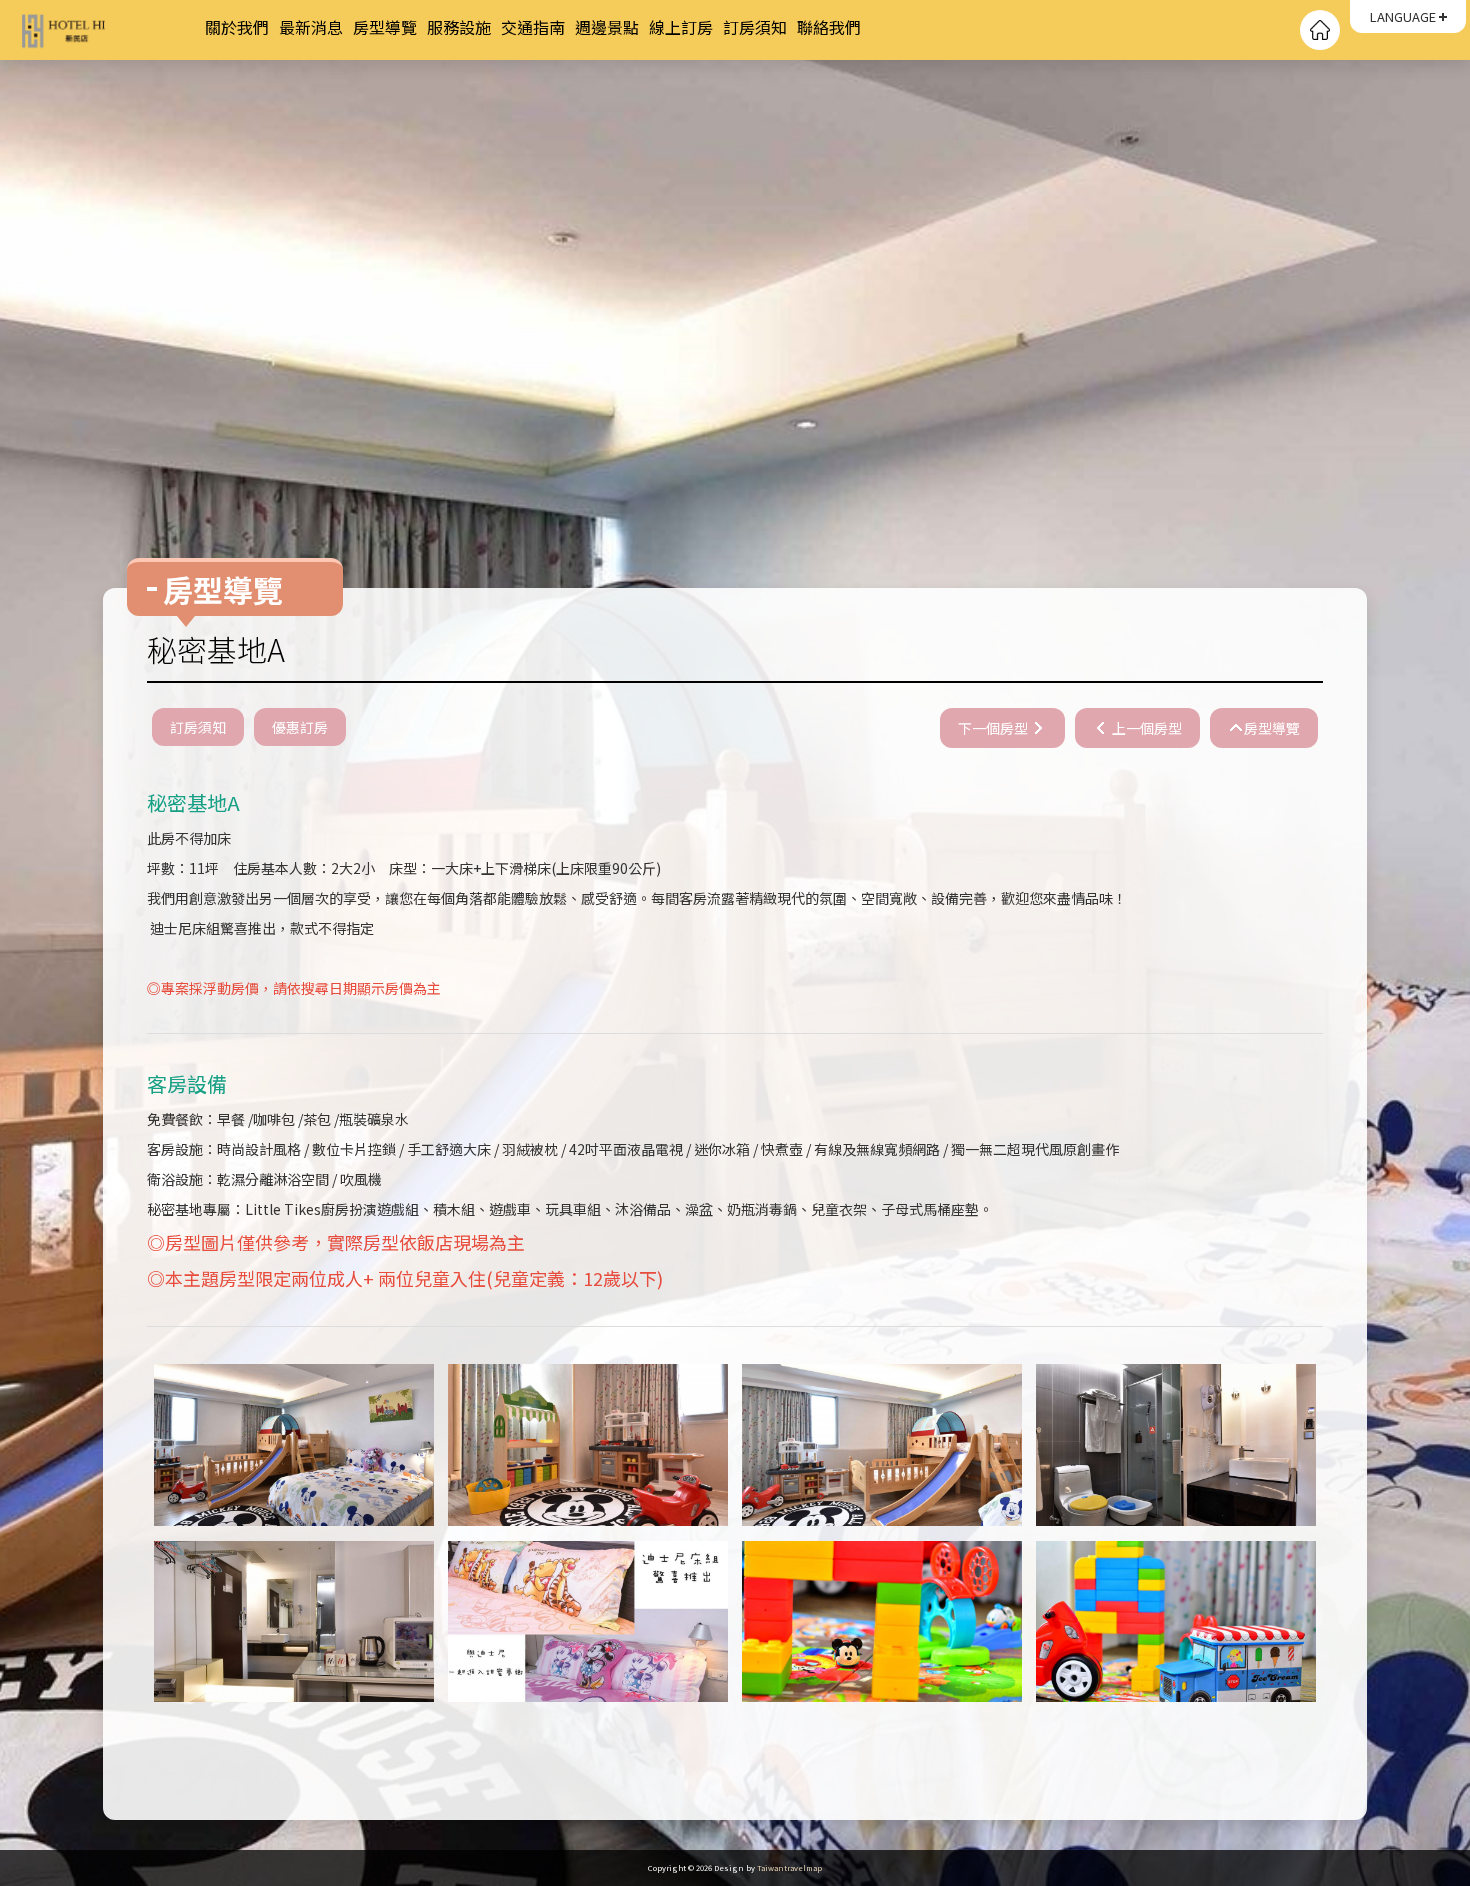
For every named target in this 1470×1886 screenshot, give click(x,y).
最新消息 (311, 27)
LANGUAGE (1403, 16)
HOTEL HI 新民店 (110, 30)
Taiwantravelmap (789, 1867)
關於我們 (237, 27)
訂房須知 (755, 27)
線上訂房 (681, 27)
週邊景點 (607, 27)
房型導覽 (385, 27)
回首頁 (1320, 30)
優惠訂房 (300, 727)
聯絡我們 (829, 27)
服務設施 (459, 27)
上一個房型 (1145, 728)
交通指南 (533, 27)
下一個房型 (994, 728)
